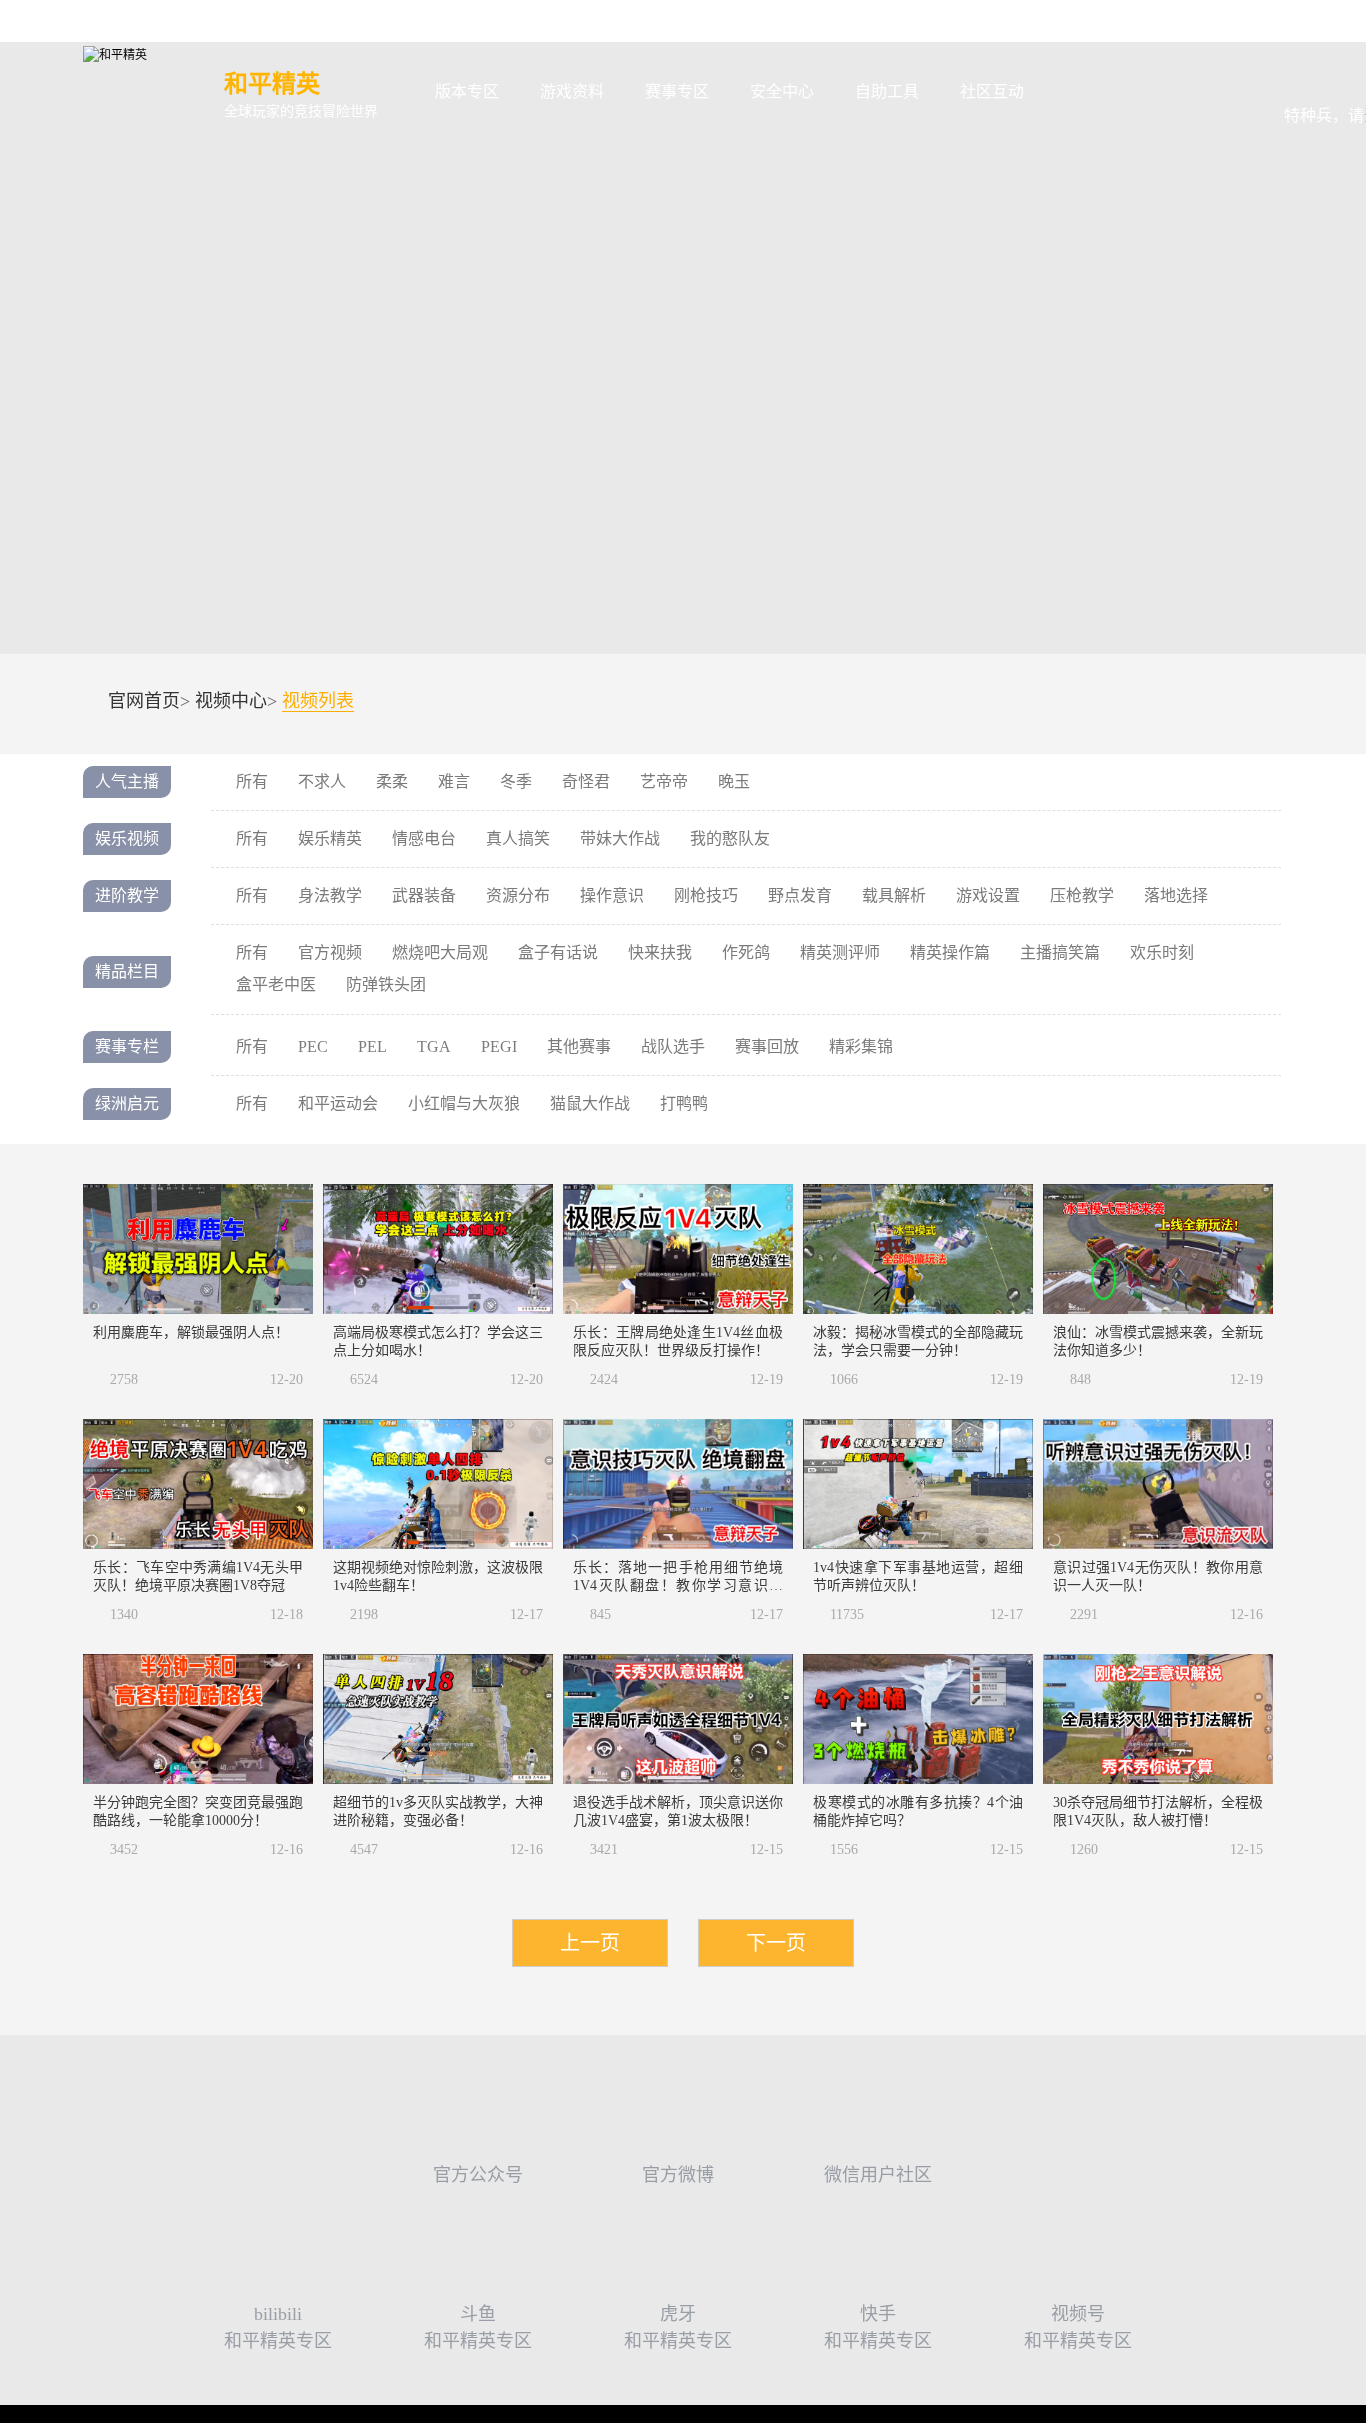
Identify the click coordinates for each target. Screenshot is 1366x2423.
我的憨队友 (730, 838)
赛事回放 (767, 1046)
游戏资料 (572, 91)
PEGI (499, 1046)
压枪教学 (1082, 895)
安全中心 (782, 91)
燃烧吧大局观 (440, 952)
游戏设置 (988, 895)
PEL (372, 1046)
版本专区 (467, 91)
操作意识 (612, 895)
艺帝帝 (664, 781)
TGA (434, 1046)
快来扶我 (660, 952)
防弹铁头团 (386, 984)
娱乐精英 (330, 838)
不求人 (322, 781)
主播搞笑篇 (1060, 952)
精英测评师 (840, 952)
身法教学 (330, 895)
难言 (454, 781)
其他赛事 (579, 1046)
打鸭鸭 (684, 1103)
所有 (252, 781)
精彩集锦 (861, 1046)
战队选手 (673, 1046)
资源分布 (518, 895)
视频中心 (231, 701)
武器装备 (424, 895)
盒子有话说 (558, 952)
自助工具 (887, 91)
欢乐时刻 (1162, 952)
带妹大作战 (620, 838)
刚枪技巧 (706, 895)
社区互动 (992, 91)
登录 (1340, 78)
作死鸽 (746, 952)
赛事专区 (677, 91)
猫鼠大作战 (590, 1103)
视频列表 (318, 701)
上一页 (590, 1943)
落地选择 (1176, 895)
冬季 (516, 781)
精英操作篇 (950, 952)
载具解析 (894, 895)
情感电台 (424, 838)
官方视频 (330, 952)
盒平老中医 (276, 984)
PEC (313, 1046)
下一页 (776, 1943)
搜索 (1076, 92)
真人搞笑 (518, 838)
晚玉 (734, 781)
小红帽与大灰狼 (464, 1103)
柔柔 (392, 781)
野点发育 (800, 895)
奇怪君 (586, 781)
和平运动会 (338, 1103)
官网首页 (144, 701)
